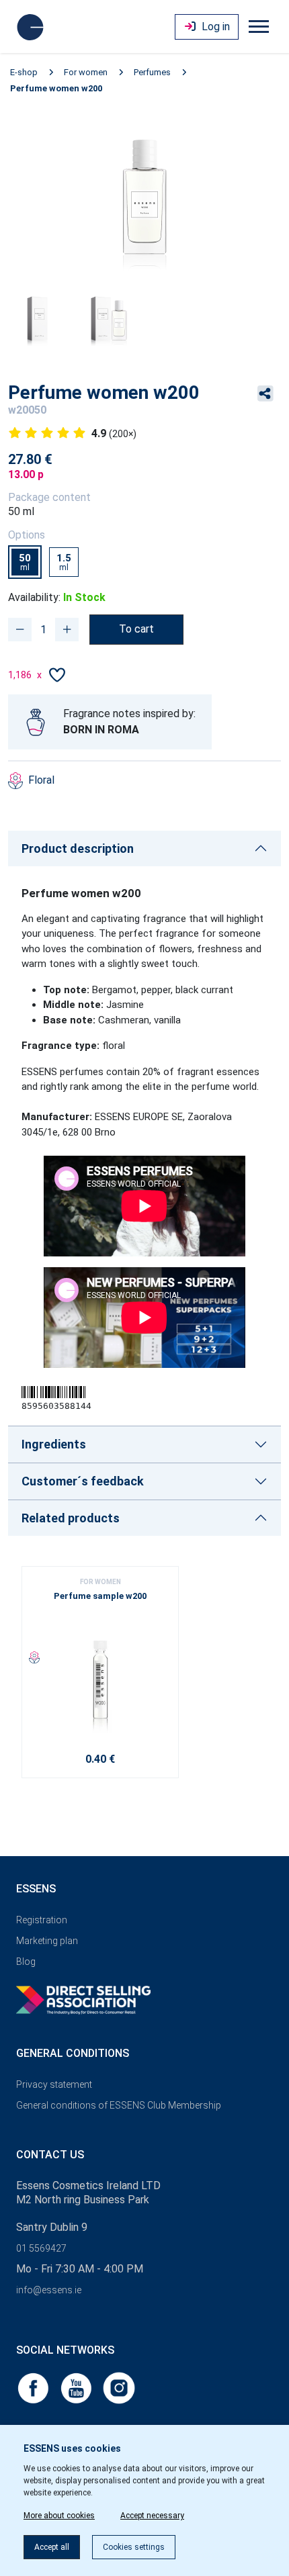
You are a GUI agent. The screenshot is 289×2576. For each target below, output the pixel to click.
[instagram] (119, 2387)
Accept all (52, 2547)
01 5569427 (41, 2248)
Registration (42, 1920)
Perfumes (152, 72)
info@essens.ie (49, 2290)
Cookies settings (134, 2547)
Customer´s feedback (83, 1481)
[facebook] (34, 2387)
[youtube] (77, 2387)
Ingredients (54, 1444)
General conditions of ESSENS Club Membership (119, 2105)
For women (86, 72)
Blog (26, 1962)
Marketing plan (47, 1941)
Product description (78, 848)
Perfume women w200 (56, 88)
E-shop (24, 72)
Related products (71, 1518)
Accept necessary (152, 2516)
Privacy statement (54, 2084)
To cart (136, 629)
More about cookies (59, 2516)
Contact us (50, 2155)
